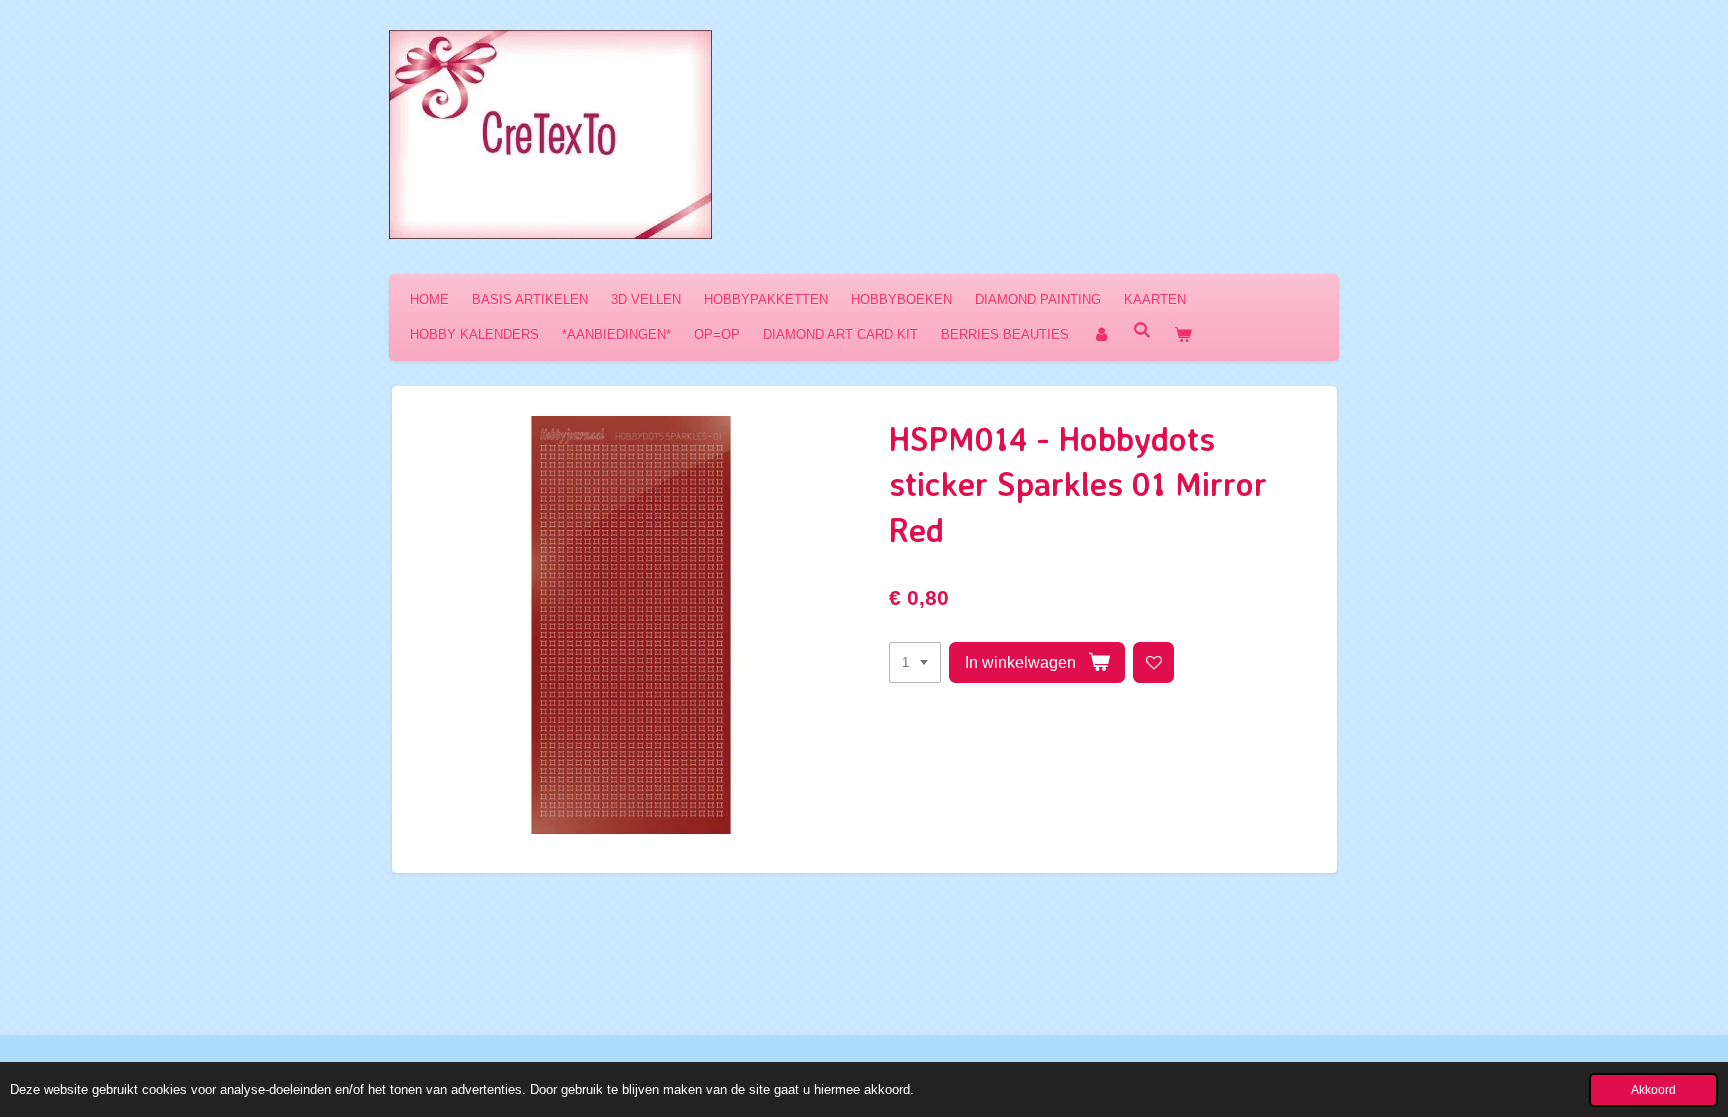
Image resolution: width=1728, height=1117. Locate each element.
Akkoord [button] (1653, 1089)
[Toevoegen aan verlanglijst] (1153, 662)
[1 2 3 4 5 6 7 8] (915, 662)
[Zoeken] (1142, 330)
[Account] (1101, 334)
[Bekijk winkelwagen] (1183, 334)
